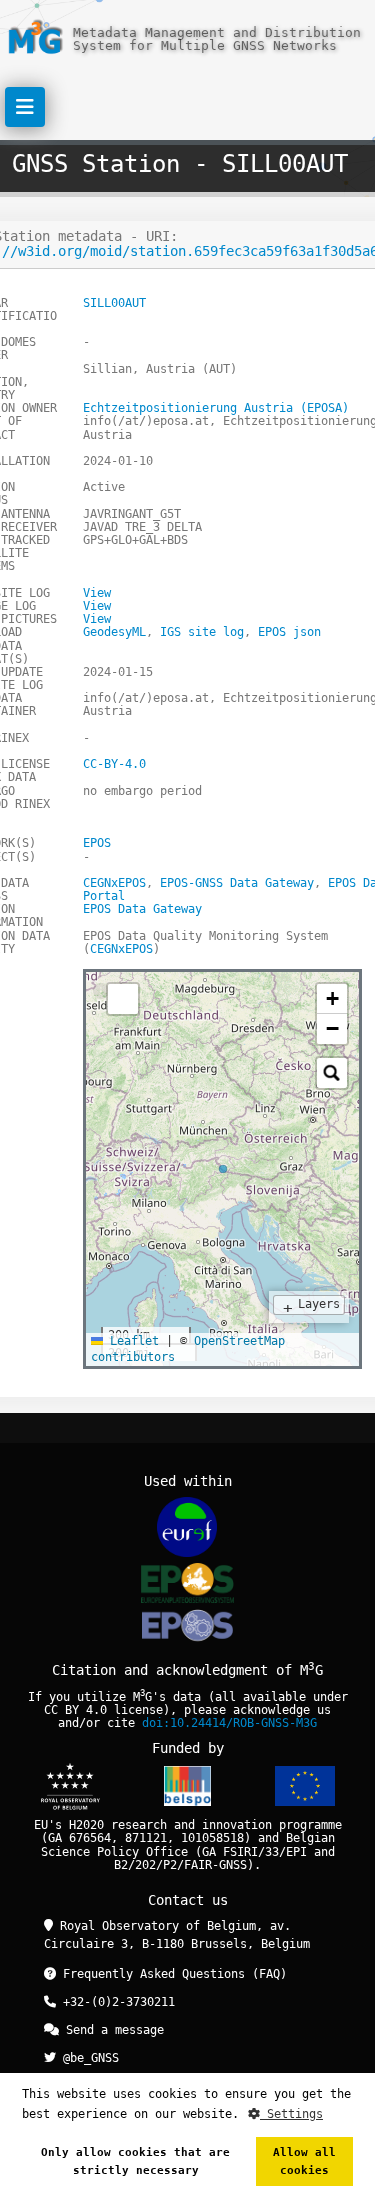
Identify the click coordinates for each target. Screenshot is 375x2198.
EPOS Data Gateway (142, 909)
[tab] (101, 992)
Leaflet (131, 1341)
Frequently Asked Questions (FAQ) (171, 1974)
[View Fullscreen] (123, 999)
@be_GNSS (87, 2058)
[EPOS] (187, 1582)
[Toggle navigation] (25, 107)
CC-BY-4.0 (114, 764)
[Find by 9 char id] (332, 1073)
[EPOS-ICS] (187, 1628)
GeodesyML (114, 632)
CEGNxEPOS (114, 883)
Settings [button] (291, 2114)
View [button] (97, 593)
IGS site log (202, 632)
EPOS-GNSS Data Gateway (237, 883)
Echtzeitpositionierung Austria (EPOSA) (216, 408)
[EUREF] (187, 1526)
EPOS (97, 843)
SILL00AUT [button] (114, 303)
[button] (332, 999)
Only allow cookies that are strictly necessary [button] (135, 2161)
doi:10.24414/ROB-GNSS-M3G (229, 1723)
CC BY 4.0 (75, 1710)
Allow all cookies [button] (304, 2161)
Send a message (111, 2030)
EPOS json (289, 632)
